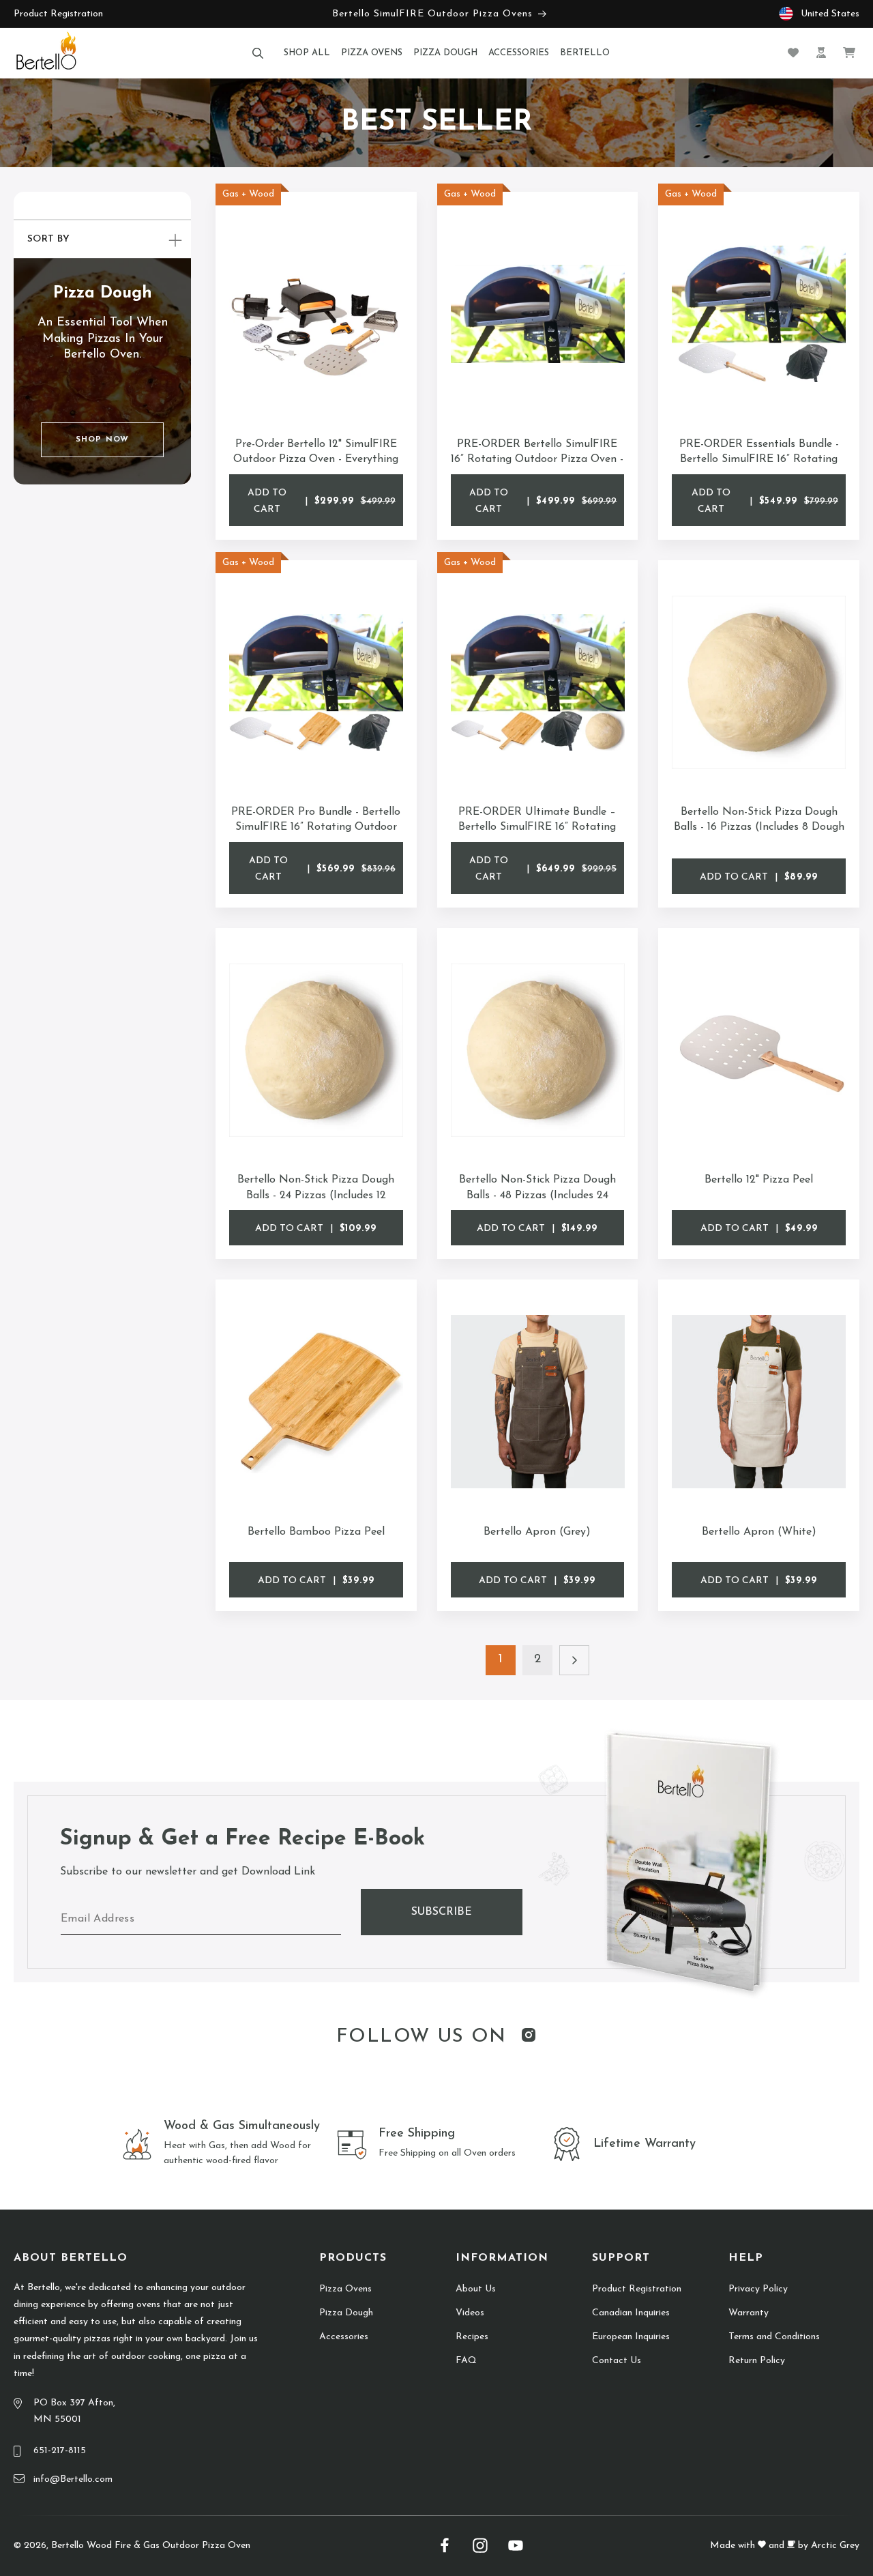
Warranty (749, 2313)
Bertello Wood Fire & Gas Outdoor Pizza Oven (151, 2546)
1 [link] (501, 1660)
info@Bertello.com (73, 2479)
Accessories (344, 2337)
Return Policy (757, 2361)
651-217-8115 (60, 2451)
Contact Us (617, 2361)
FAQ (466, 2361)
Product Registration (58, 14)
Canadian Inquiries (631, 2313)
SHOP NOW (102, 439)
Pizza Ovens (345, 2289)
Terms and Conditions (774, 2337)
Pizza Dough (346, 2313)
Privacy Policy (758, 2289)
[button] (257, 53)
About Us (476, 2289)
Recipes (472, 2337)
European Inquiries (631, 2337)
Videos (470, 2313)
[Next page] (574, 1660)
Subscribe (442, 1912)
